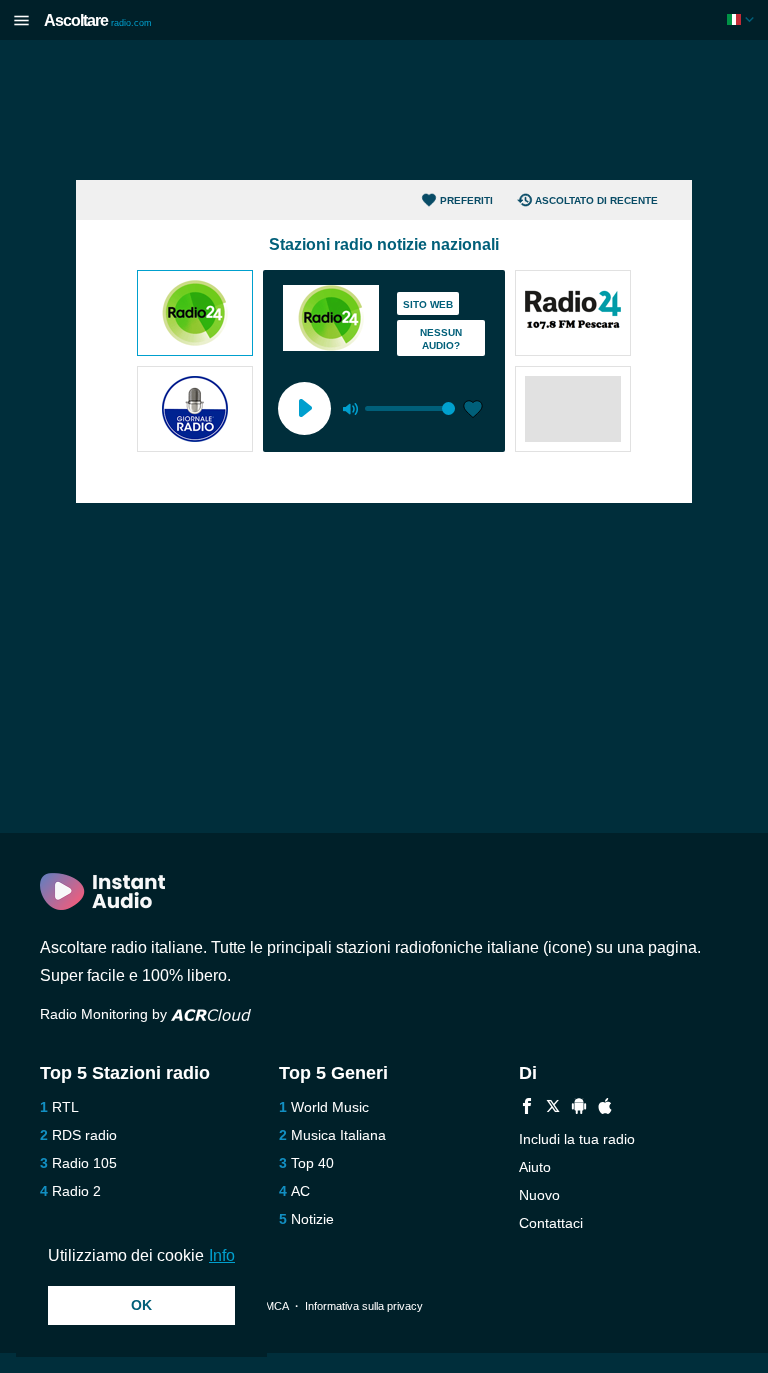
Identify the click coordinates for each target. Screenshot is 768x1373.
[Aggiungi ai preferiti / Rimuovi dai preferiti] (473, 411)
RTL (65, 1107)
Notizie (312, 1219)
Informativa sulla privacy (364, 1306)
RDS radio (84, 1135)
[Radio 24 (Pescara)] (573, 315)
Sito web (428, 304)
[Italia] (742, 19)
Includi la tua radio (577, 1139)
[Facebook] (527, 1108)
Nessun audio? (441, 339)
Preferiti (466, 200)
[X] (553, 1108)
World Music (330, 1107)
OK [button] (141, 1305)
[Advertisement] (384, 110)
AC (300, 1191)
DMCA (272, 1306)
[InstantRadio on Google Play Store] (579, 1108)
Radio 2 (76, 1191)
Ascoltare (98, 20)
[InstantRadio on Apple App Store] (605, 1108)
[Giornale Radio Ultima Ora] (195, 411)
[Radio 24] (195, 315)
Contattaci (551, 1223)
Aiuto (535, 1167)
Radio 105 (84, 1163)
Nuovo (539, 1195)
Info (222, 1255)
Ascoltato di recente (596, 200)
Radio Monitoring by (105, 1014)
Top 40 (312, 1163)
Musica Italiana (338, 1135)
